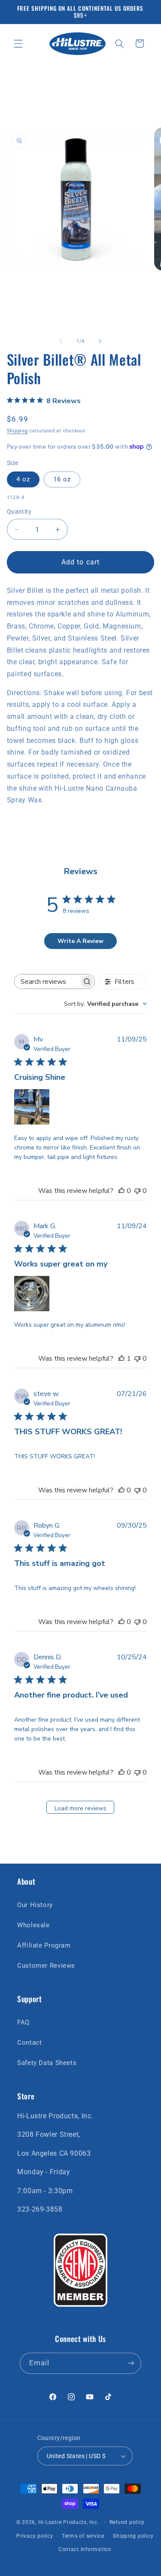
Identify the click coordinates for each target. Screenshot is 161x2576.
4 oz (23, 479)
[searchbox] (47, 981)
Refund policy (127, 2522)
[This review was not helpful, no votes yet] (137, 1191)
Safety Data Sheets (47, 2063)
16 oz (62, 479)
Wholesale (33, 1925)
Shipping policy (133, 2536)
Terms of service (83, 2536)
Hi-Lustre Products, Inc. (69, 2522)
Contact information (85, 2549)
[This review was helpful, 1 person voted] (122, 1359)
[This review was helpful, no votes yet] (122, 1191)
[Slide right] (100, 341)
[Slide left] (61, 341)
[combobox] (105, 1004)
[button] (18, 43)
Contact (29, 2043)
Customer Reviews (46, 1966)
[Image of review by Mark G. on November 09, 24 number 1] (32, 1294)
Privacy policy (35, 2536)
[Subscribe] (131, 2363)
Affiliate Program (44, 1945)
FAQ (23, 2022)
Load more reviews (80, 1808)
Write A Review (80, 941)
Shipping (17, 431)
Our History (35, 1905)
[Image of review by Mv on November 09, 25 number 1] (32, 1107)
